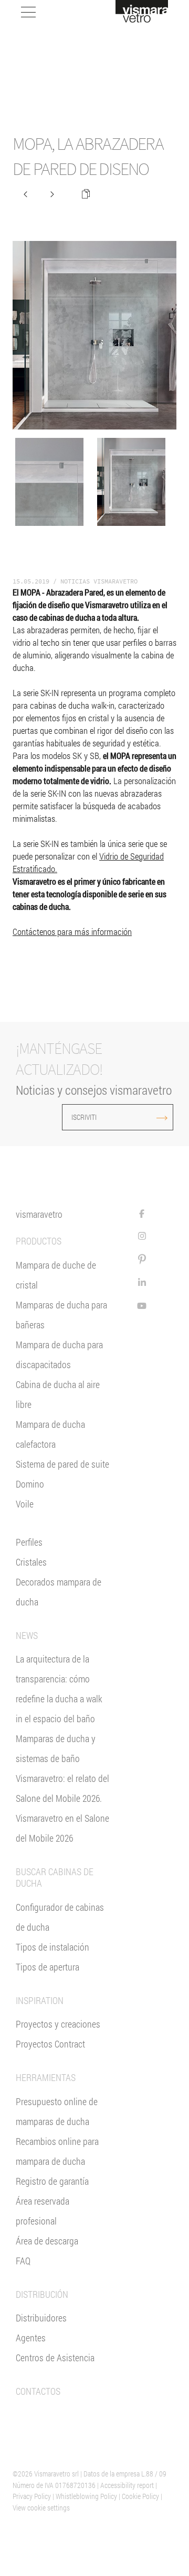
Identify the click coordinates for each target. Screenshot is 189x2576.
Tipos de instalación (52, 1947)
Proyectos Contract (50, 2044)
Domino (30, 1484)
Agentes (31, 2338)
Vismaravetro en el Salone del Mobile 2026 (62, 1828)
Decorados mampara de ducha (59, 1592)
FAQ (23, 2261)
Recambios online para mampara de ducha (57, 2151)
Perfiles (29, 1542)
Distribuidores (41, 2318)
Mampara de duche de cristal (56, 1275)
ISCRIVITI (84, 1117)
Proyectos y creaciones (58, 2024)
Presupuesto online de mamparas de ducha (57, 2111)
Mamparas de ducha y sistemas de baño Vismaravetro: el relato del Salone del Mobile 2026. (62, 1768)
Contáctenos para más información (72, 932)
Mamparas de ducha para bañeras (61, 1315)
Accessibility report (127, 2485)
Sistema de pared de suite (62, 1464)
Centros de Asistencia (55, 2358)
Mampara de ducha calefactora (50, 1434)
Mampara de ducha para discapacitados (59, 1355)
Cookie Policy (140, 2496)
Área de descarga (47, 2241)
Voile (25, 1504)
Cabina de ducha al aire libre (58, 1394)
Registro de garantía (52, 2181)
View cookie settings (41, 2508)
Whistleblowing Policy (86, 2496)
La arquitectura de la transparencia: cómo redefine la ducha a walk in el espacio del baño (59, 1689)
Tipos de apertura (48, 1967)
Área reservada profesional (43, 2211)
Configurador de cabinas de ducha (60, 1917)
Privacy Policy (32, 2496)
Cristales (31, 1562)
